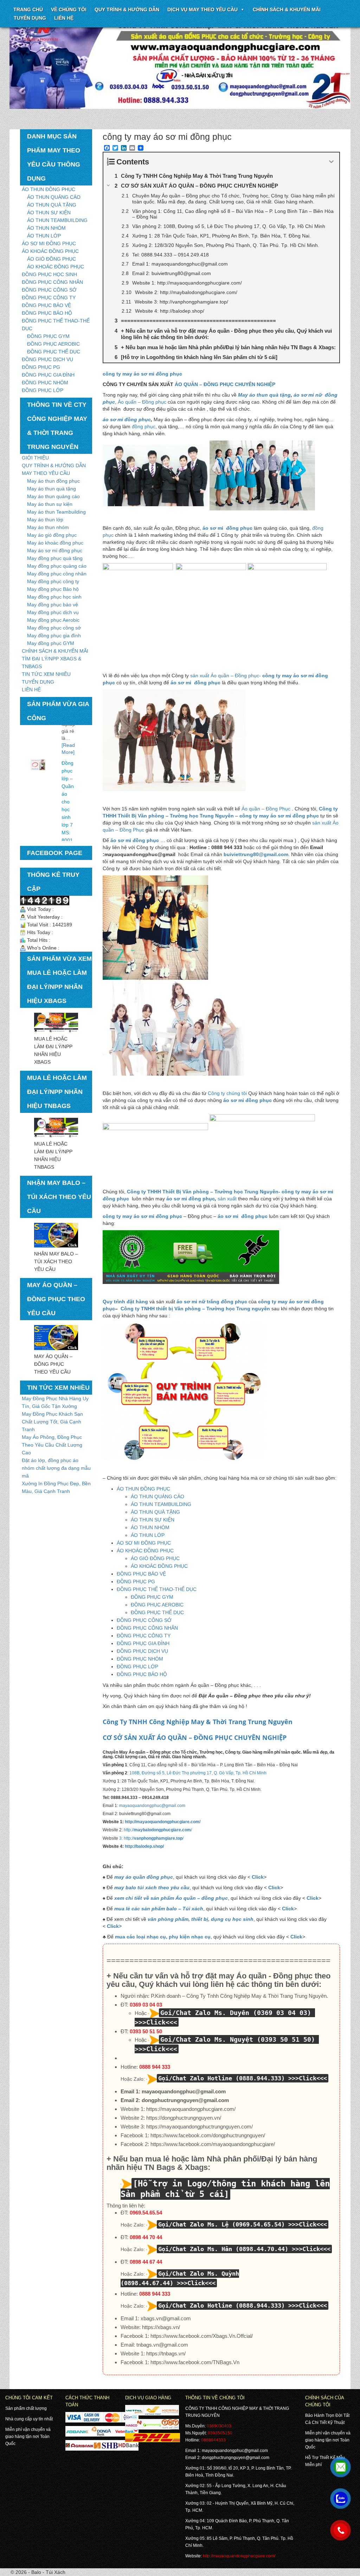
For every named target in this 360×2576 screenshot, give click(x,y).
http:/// (157, 1830)
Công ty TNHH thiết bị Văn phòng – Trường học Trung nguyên (195, 1309)
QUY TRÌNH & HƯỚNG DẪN (127, 9)
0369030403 (219, 2426)
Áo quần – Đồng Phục (266, 809)
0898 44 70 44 (146, 2237)
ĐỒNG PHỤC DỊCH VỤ (47, 359)
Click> (114, 1926)
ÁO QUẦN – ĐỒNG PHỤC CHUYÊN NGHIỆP (225, 384)
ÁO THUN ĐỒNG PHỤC (49, 189)
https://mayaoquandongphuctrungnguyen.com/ (200, 2127)
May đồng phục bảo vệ (53, 605)
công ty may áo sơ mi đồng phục (279, 816)
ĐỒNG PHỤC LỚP (43, 390)
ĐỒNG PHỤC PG (41, 367)
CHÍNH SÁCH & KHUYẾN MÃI (287, 9)
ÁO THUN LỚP (44, 236)
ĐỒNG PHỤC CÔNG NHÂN (52, 282)
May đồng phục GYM (51, 643)
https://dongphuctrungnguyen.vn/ (184, 2118)
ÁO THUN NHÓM (46, 228)
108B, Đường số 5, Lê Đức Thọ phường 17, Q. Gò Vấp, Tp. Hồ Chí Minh (198, 1773)
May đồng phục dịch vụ (53, 612)
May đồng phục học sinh (54, 597)
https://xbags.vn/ (161, 2327)
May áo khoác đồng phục (55, 543)
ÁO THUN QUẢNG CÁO (54, 197)
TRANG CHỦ (28, 9)
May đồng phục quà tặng (55, 558)
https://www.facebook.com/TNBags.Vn (195, 2362)
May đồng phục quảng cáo (57, 566)
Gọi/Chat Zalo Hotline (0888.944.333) (221, 2078)
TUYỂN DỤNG (30, 18)
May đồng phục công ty (53, 581)
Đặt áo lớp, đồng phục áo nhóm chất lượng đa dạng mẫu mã (56, 1468)
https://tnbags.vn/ (166, 2353)
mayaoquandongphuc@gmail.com (152, 1806)
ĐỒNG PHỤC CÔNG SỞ (49, 290)
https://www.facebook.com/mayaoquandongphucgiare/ (213, 2144)
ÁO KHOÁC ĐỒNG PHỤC (50, 251)
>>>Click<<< (308, 2078)
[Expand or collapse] (331, 162)
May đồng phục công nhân (57, 574)
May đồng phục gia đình (54, 635)
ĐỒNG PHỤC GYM (48, 336)
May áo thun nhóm (48, 527)
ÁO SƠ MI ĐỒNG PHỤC (49, 243)
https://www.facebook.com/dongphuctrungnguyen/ (208, 2135)
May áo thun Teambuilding (56, 512)
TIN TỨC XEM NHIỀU (46, 674)
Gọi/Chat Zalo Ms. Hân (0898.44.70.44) (223, 2249)
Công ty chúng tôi (227, 1093)
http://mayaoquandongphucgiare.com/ (163, 1822)
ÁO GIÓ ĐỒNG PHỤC (52, 259)
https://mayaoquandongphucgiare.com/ (191, 2109)
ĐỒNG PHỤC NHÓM (45, 383)
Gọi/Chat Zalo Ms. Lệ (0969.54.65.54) (221, 2224)
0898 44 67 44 (146, 2262)
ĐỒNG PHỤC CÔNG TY (49, 298)
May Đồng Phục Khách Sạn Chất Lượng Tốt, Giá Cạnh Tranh (52, 1422)
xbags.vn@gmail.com (166, 2318)
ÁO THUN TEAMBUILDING (57, 220)
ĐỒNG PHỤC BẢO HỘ (47, 313)
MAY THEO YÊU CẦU (46, 473)
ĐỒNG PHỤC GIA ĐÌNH (48, 375)
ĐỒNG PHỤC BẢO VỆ (46, 305)
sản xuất (228, 1199)
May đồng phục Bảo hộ (53, 589)
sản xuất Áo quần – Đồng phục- (226, 676)
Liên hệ (64, 18)
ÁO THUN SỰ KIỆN (49, 213)
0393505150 (220, 2433)
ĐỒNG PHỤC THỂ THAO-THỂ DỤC (157, 1589)
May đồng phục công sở (54, 628)
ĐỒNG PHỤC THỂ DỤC (54, 352)
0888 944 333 (155, 2067)
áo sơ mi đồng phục (127, 419)
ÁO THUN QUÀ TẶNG (52, 205)
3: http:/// (151, 1838)
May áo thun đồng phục (53, 481)
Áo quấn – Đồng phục (142, 402)
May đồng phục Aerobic (53, 620)
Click (258, 1877)
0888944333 (213, 2440)
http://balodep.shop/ (144, 1846)
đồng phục (144, 426)
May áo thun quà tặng (52, 489)
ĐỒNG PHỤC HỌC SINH (49, 274)
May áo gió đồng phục (52, 535)
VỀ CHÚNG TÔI (69, 9)
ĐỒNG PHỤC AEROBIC (53, 344)
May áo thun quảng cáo (53, 496)
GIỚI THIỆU (35, 458)
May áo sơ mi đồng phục (55, 550)
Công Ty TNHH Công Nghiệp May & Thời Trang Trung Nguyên (198, 1722)
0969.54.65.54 (146, 2213)
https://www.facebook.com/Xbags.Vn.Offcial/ (202, 2336)
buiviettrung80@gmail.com (256, 854)
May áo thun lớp (45, 520)
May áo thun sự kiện (50, 504)
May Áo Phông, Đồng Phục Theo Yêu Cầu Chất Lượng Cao (52, 1445)
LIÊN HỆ (31, 690)
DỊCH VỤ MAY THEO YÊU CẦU (202, 9)
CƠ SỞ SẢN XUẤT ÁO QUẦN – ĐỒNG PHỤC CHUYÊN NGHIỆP (195, 1737)
